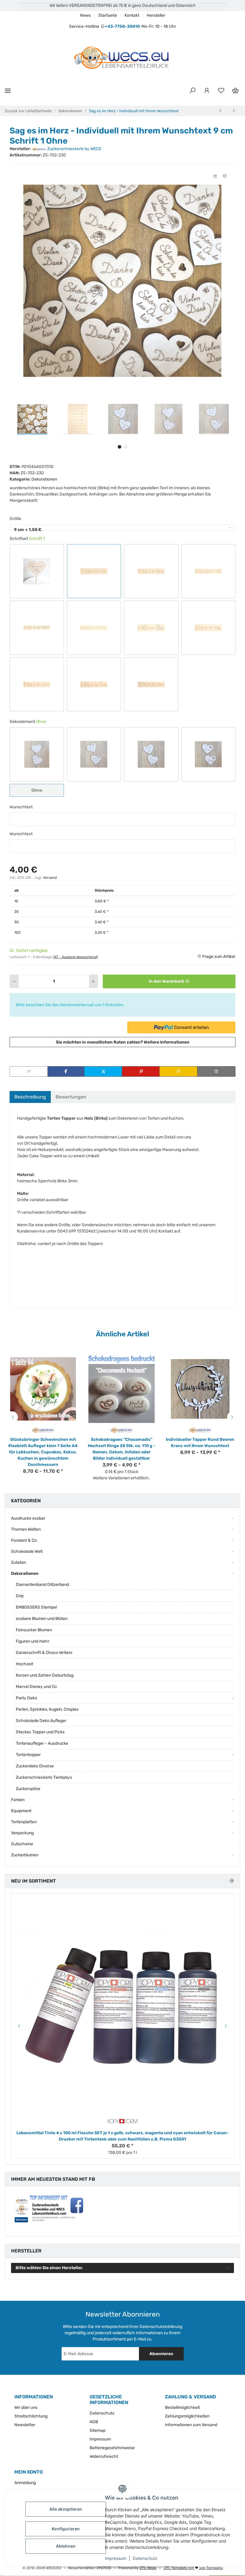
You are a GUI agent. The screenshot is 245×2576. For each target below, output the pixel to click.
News (85, 15)
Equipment (21, 1811)
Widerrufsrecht (104, 2456)
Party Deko (26, 1698)
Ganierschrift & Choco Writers (44, 1653)
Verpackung (22, 1833)
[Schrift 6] (151, 628)
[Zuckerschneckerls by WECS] (200, 1430)
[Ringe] (151, 754)
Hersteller (156, 15)
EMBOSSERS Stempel (36, 1607)
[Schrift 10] (151, 684)
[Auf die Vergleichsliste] (215, 176)
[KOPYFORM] (122, 2121)
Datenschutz (145, 2558)
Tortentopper (28, 1755)
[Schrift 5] (94, 628)
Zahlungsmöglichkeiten (187, 2416)
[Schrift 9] (94, 684)
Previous (12, 1417)
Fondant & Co (24, 1540)
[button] (192, 91)
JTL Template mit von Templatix (193, 2568)
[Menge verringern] (14, 981)
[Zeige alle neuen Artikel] (232, 1881)
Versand (50, 878)
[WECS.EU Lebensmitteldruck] (43, 1430)
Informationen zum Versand (191, 2425)
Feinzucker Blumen (34, 1630)
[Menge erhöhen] (93, 981)
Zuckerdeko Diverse (35, 1766)
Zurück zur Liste (19, 111)
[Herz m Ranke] (209, 754)
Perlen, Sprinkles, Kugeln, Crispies (47, 1709)
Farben (18, 1800)
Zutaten (19, 1562)
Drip (20, 1596)
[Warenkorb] (235, 91)
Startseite (108, 15)
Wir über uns (26, 2408)
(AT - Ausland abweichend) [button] (75, 957)
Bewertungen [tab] (71, 1097)
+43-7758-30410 (122, 26)
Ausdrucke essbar (28, 1518)
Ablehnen (66, 2546)
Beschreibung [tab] (30, 1097)
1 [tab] (120, 447)
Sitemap (98, 2430)
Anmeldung (25, 2483)
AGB (94, 2422)
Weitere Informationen (167, 1042)
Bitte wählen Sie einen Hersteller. (49, 2268)
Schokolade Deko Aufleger (41, 1721)
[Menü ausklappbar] (8, 91)
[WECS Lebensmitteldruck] (122, 58)
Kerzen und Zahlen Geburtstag (45, 1675)
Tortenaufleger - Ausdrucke (42, 1743)
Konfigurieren (66, 2529)
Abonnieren (161, 2354)
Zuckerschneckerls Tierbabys (44, 1777)
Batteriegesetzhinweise (112, 2448)
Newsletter (25, 2425)
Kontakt (132, 15)
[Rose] (94, 754)
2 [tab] (125, 447)
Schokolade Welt (27, 1551)
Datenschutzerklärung (161, 2327)
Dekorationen (44, 479)
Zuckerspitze (28, 1789)
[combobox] (122, 528)
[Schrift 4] (37, 628)
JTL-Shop (148, 2568)
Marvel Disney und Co (36, 1687)
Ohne (42, 790)
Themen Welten (26, 1529)
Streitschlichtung (31, 2416)
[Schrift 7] (209, 628)
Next (233, 1417)
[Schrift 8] (37, 684)
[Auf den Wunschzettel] (225, 176)
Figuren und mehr (33, 1641)
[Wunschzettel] (221, 91)
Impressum (116, 2558)
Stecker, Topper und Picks (40, 1732)
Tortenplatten (24, 1822)
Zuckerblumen (25, 1855)
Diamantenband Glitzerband (42, 1585)
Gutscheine (22, 1844)
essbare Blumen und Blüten (42, 1619)
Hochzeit (24, 1664)
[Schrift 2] (151, 571)
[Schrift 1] (94, 571)
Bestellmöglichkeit (182, 2408)
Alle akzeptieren (66, 2509)
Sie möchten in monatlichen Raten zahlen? (123, 1042)
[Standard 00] (37, 571)
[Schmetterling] (37, 754)
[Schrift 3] (209, 571)
